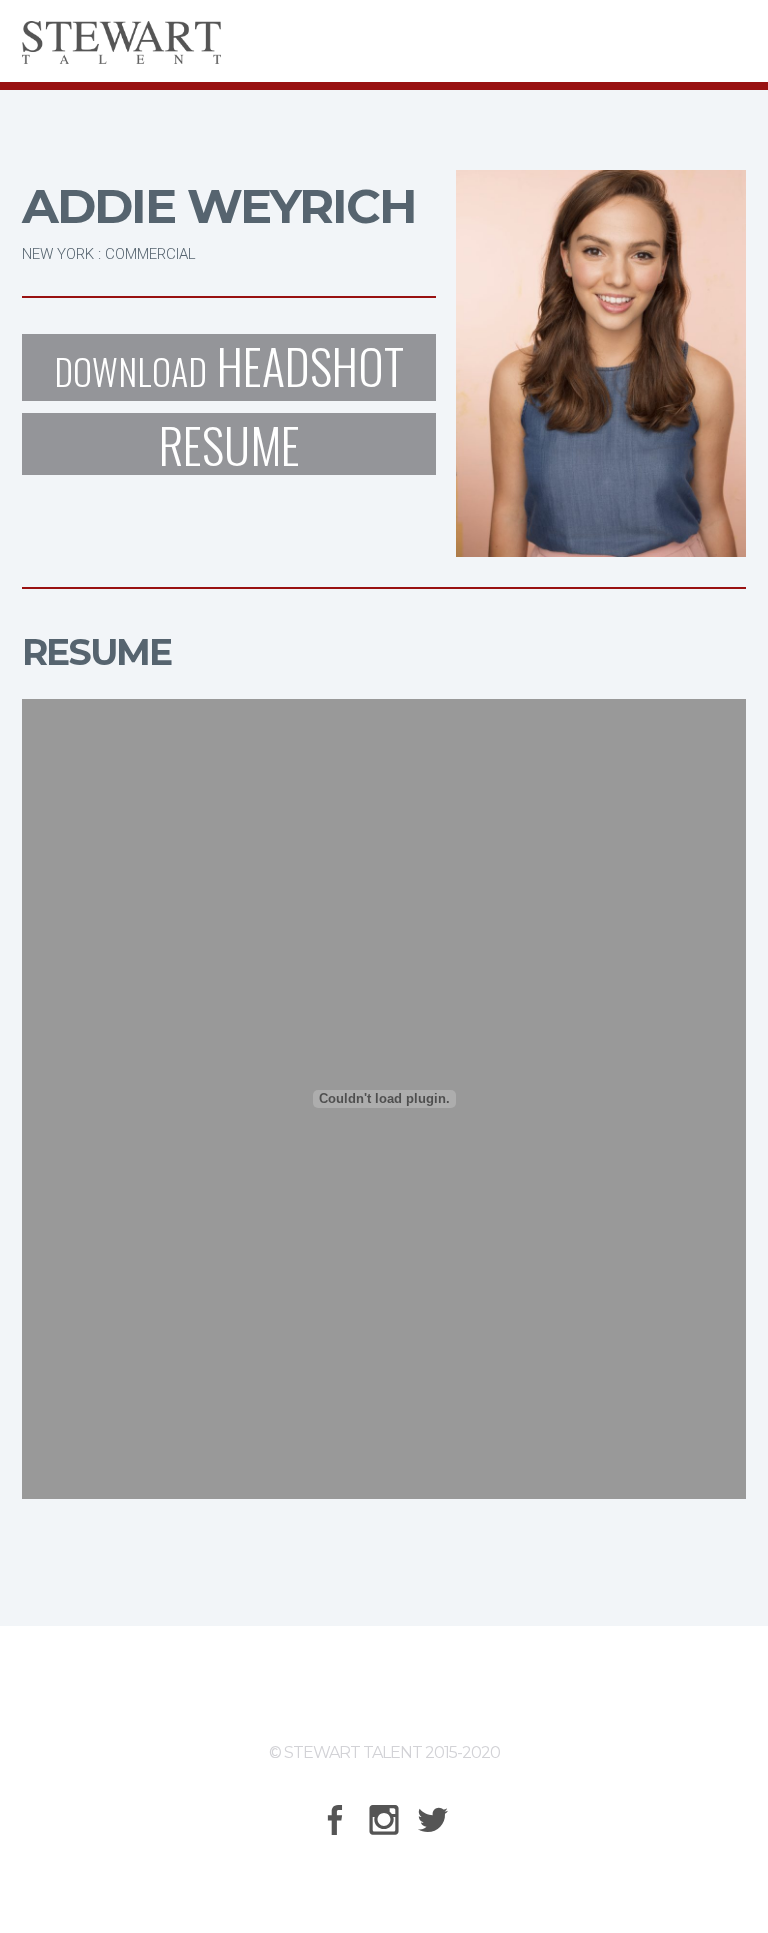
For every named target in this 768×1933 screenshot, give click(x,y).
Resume (229, 444)
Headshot (229, 367)
